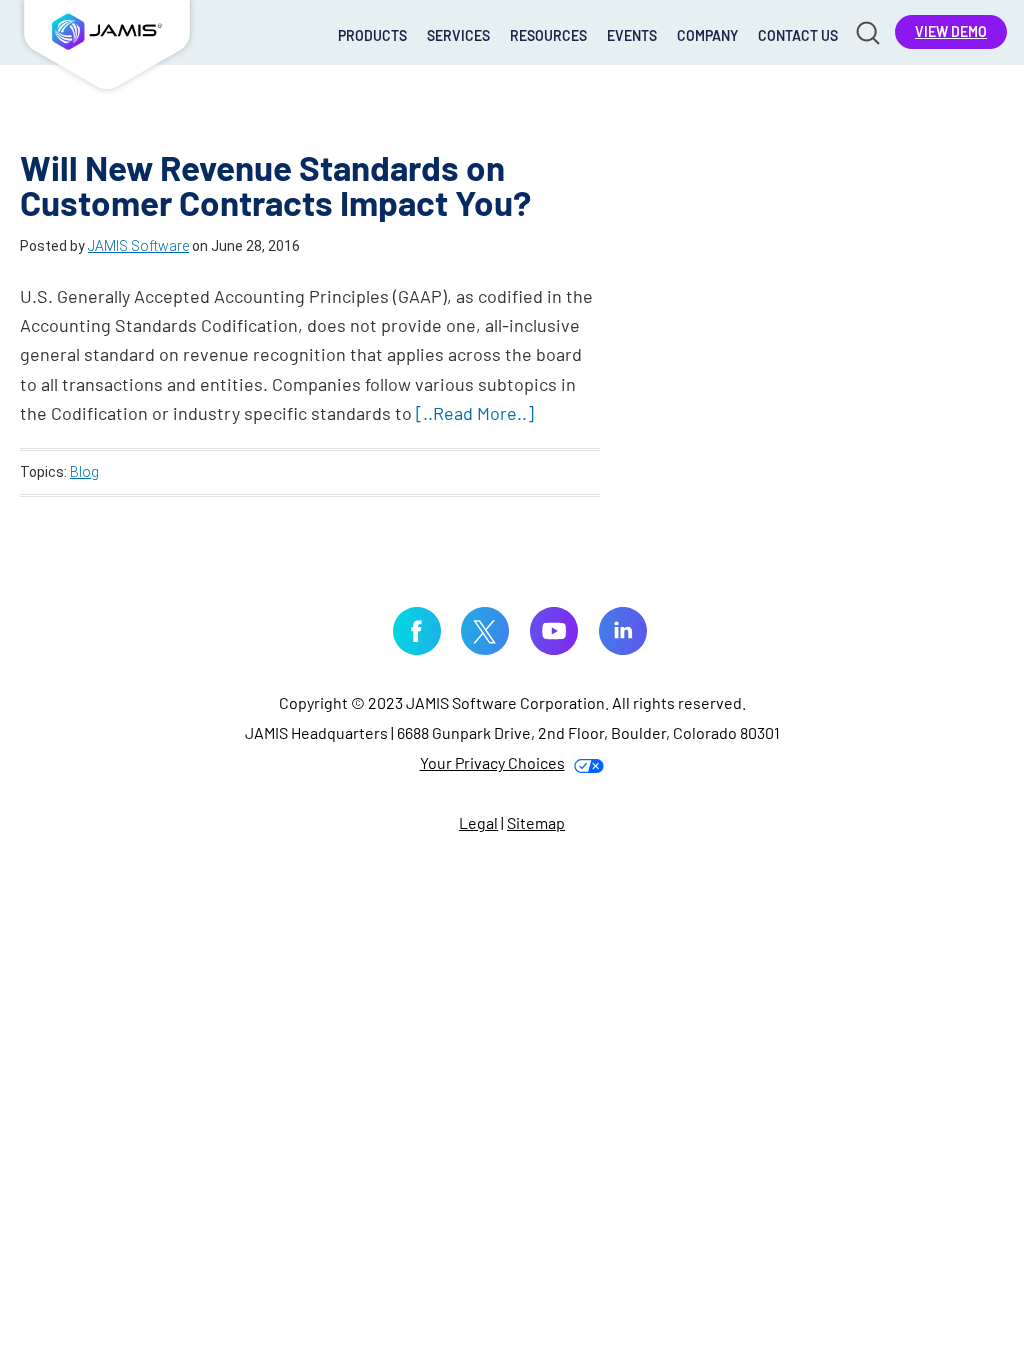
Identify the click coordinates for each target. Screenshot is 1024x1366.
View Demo (951, 31)
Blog (84, 472)
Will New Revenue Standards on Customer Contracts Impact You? (275, 185)
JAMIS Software (107, 50)
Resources (548, 35)
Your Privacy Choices (492, 762)
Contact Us (798, 35)
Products (372, 35)
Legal (478, 822)
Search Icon (866, 31)
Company (707, 35)
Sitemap (536, 822)
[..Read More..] (475, 413)
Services (458, 35)
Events (632, 35)
